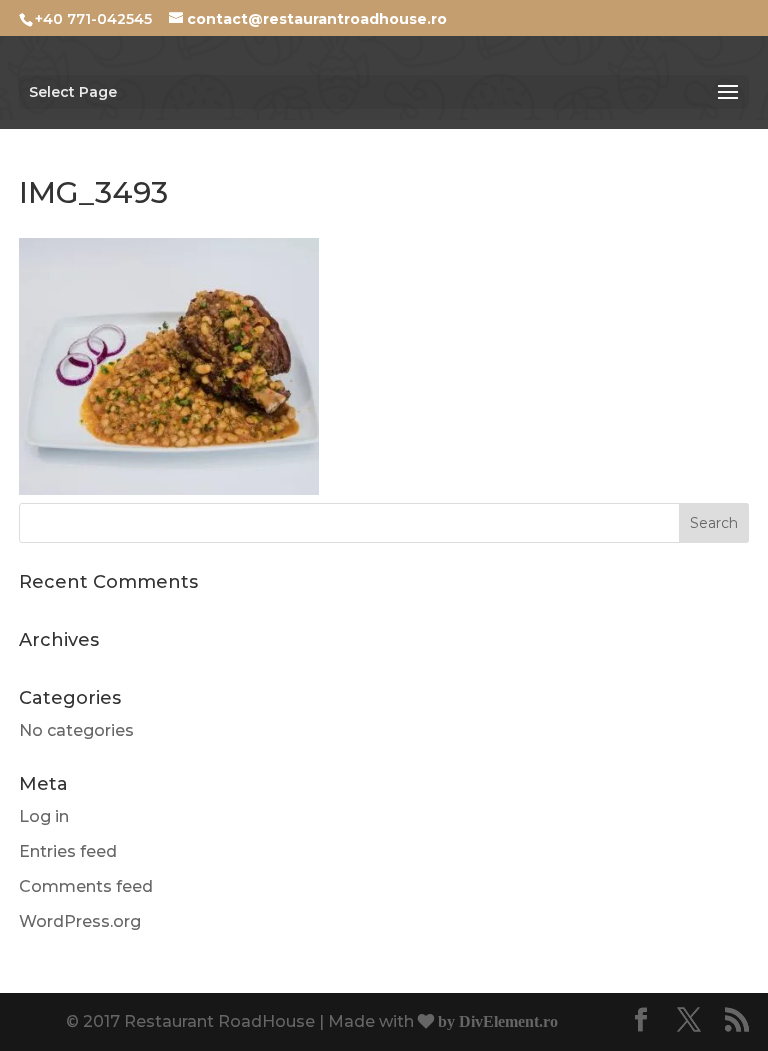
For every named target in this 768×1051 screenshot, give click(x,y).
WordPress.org (80, 921)
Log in (44, 816)
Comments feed (86, 886)
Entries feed (68, 851)
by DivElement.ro (496, 1021)
